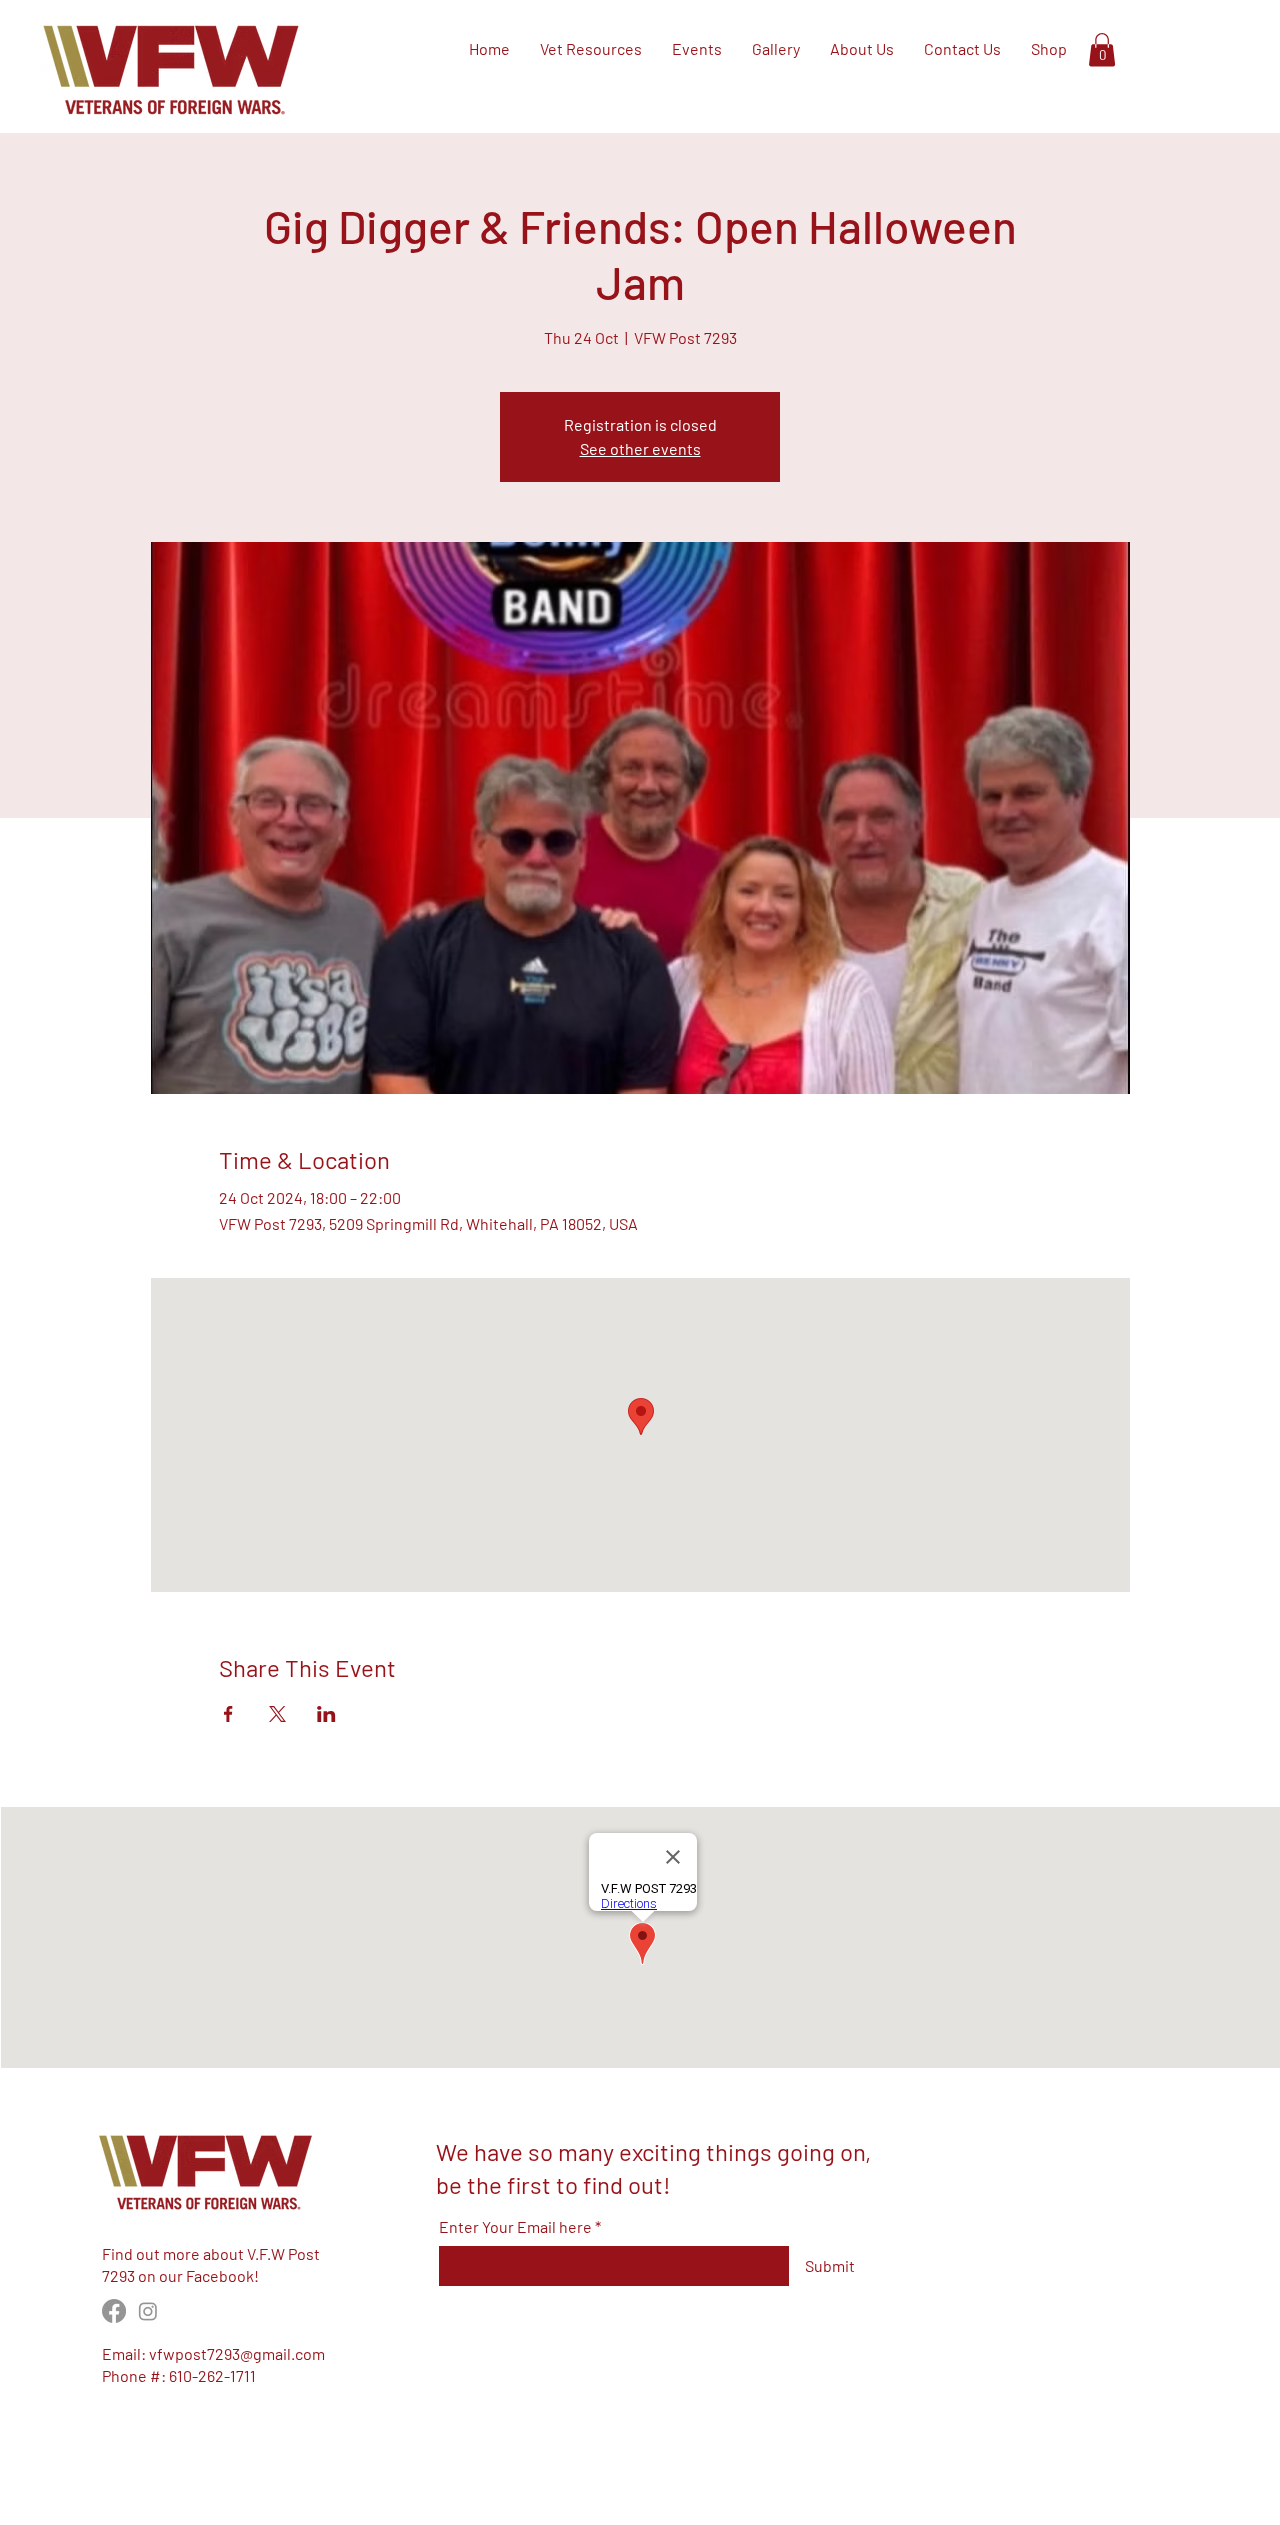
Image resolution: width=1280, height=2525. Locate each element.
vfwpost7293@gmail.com (237, 2353)
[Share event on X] (277, 1714)
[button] (1102, 49)
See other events (640, 448)
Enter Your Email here (515, 2227)
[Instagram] (148, 2311)
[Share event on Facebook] (228, 1714)
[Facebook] (114, 2311)
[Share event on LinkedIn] (326, 1714)
